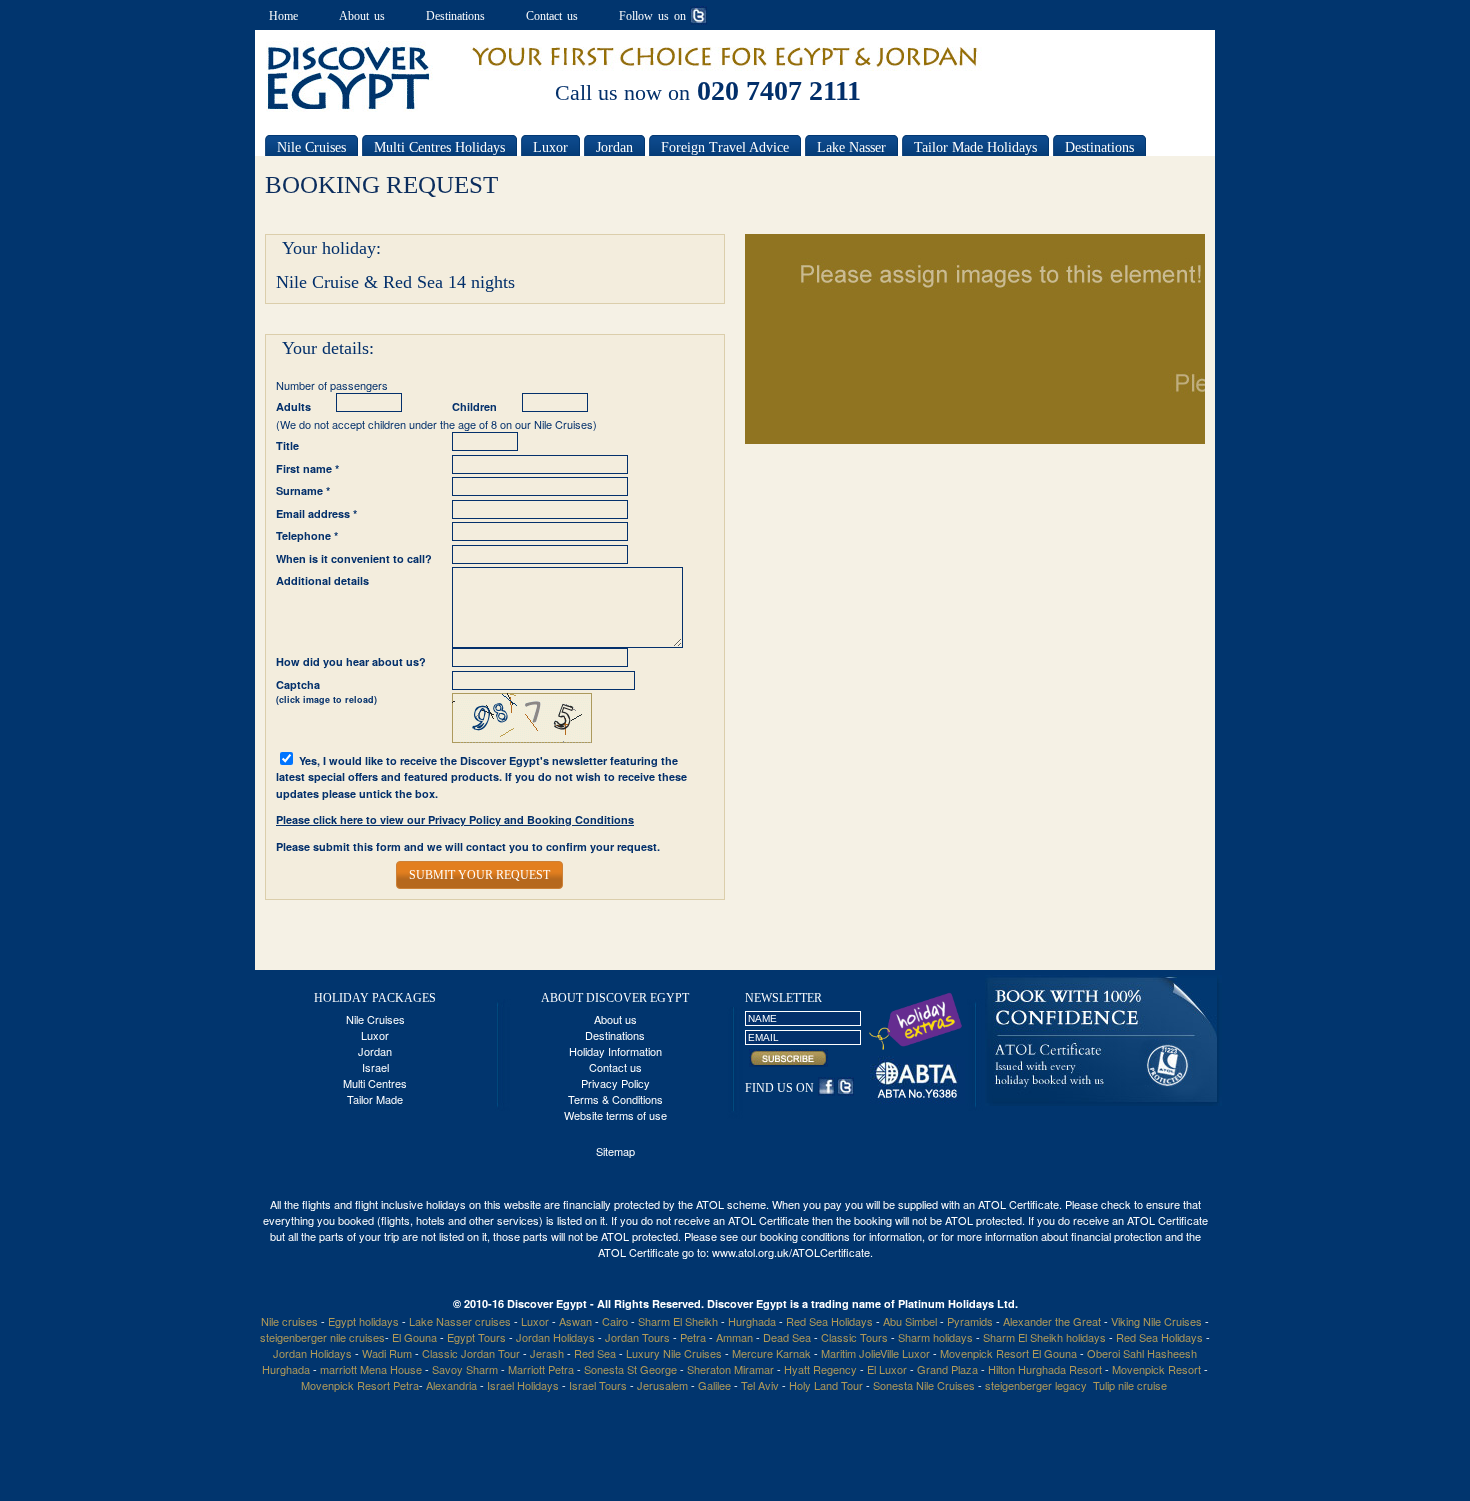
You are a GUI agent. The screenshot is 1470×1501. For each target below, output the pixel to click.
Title (287, 445)
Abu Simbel (910, 1321)
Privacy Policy (615, 1083)
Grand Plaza (947, 1369)
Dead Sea (787, 1337)
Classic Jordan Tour (472, 1353)
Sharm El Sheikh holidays (1044, 1337)
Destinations (455, 16)
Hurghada (752, 1321)
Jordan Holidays (555, 1337)
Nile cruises (289, 1321)
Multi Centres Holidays (439, 147)
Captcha (326, 692)
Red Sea (596, 1353)
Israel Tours (598, 1385)
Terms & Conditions (615, 1099)
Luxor (550, 147)
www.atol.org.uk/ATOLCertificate (791, 1252)
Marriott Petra (541, 1369)
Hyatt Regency (820, 1369)
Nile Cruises (311, 147)
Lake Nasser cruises (460, 1321)
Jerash (547, 1353)
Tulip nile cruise (1130, 1385)
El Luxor (887, 1369)
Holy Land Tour (826, 1385)
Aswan (575, 1321)
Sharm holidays (935, 1337)
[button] (479, 875)
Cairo (615, 1321)
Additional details (322, 580)
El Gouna (414, 1337)
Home (283, 16)
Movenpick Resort (1156, 1369)
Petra (693, 1337)
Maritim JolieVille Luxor (875, 1353)
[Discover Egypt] (349, 107)
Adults (293, 406)
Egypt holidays (363, 1321)
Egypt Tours (476, 1337)
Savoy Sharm (465, 1369)
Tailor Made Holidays (975, 147)
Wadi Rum (387, 1353)
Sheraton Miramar (730, 1369)
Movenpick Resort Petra (360, 1385)
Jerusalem (662, 1385)
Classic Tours (854, 1337)
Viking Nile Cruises (1156, 1321)
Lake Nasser (851, 147)
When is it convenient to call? (354, 558)
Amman (734, 1337)
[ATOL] (1103, 1101)
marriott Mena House (372, 1369)
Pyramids (970, 1321)
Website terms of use (615, 1115)
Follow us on (652, 16)
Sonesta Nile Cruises (925, 1385)
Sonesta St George (630, 1369)
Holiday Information (615, 1051)
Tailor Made (375, 1099)
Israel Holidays (523, 1385)
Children (474, 406)
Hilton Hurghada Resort (1045, 1369)
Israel (375, 1067)
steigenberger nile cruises (322, 1337)
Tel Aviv (760, 1385)
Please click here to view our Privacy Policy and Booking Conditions (455, 819)
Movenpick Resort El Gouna (1008, 1353)
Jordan (614, 147)
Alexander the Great (1052, 1321)
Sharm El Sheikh (678, 1321)
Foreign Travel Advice (725, 147)
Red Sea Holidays (829, 1321)
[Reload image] (522, 738)
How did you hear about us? (351, 661)
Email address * (316, 513)
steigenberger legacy (1036, 1385)
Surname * (303, 490)
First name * (307, 468)
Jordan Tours (637, 1337)
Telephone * (307, 535)
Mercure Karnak (771, 1353)
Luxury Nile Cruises (674, 1353)
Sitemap (615, 1151)
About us (362, 16)
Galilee (714, 1385)
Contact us (552, 16)
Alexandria (451, 1385)
